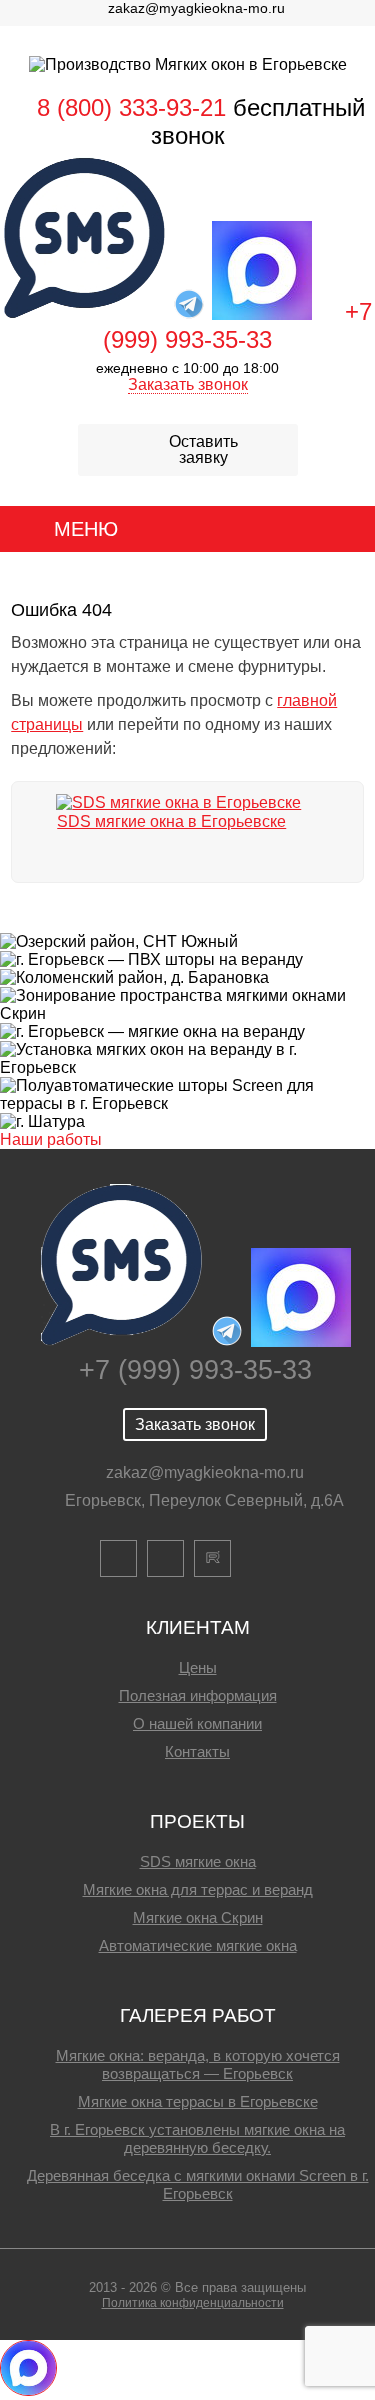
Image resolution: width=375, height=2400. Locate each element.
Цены (198, 1667)
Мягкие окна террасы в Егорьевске (198, 2101)
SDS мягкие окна (198, 1861)
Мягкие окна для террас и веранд (198, 1889)
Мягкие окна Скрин (198, 1917)
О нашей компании (197, 1723)
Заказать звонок (188, 384)
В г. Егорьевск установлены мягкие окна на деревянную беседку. (197, 2138)
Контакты (197, 1751)
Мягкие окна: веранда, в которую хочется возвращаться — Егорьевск (198, 2064)
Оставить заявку (203, 449)
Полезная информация (198, 1695)
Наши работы (51, 1139)
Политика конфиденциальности (193, 2303)
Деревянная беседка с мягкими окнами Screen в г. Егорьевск (198, 2184)
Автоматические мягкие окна (198, 1945)
